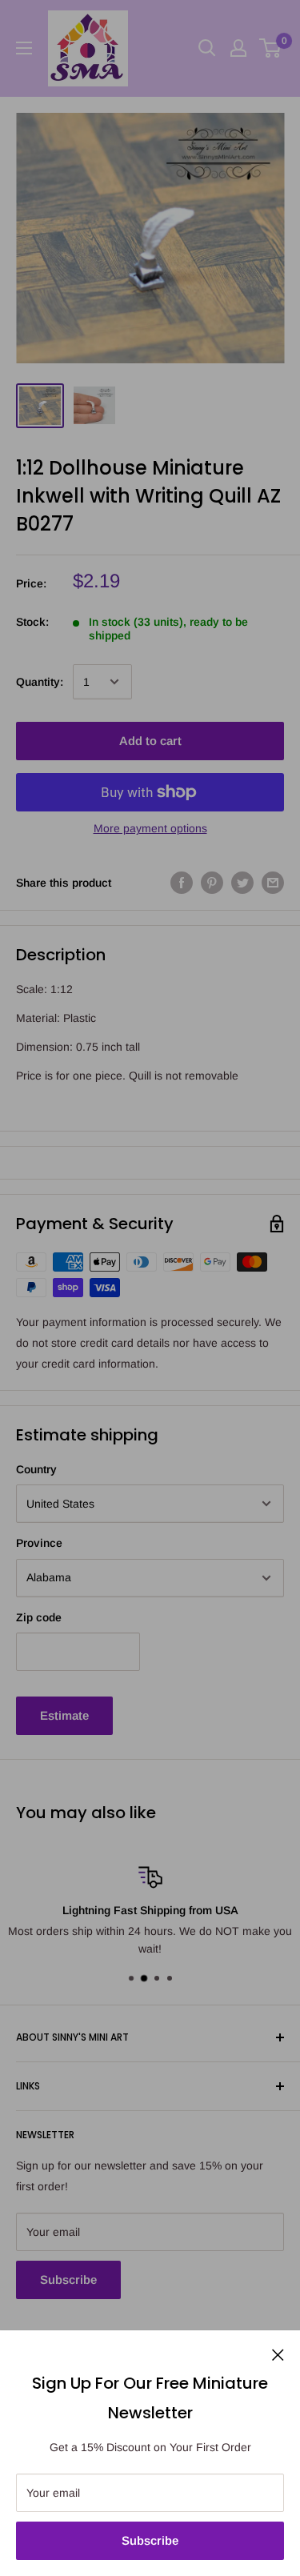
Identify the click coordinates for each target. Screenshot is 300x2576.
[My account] (238, 48)
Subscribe (150, 2540)
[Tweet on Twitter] (242, 882)
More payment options (150, 828)
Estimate (64, 1715)
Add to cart (150, 741)
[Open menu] (24, 48)
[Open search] (207, 48)
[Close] (278, 2354)
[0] (271, 48)
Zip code (39, 1617)
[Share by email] (273, 882)
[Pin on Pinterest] (212, 882)
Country (36, 1469)
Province (39, 1543)
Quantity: (40, 682)
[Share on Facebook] (182, 882)
